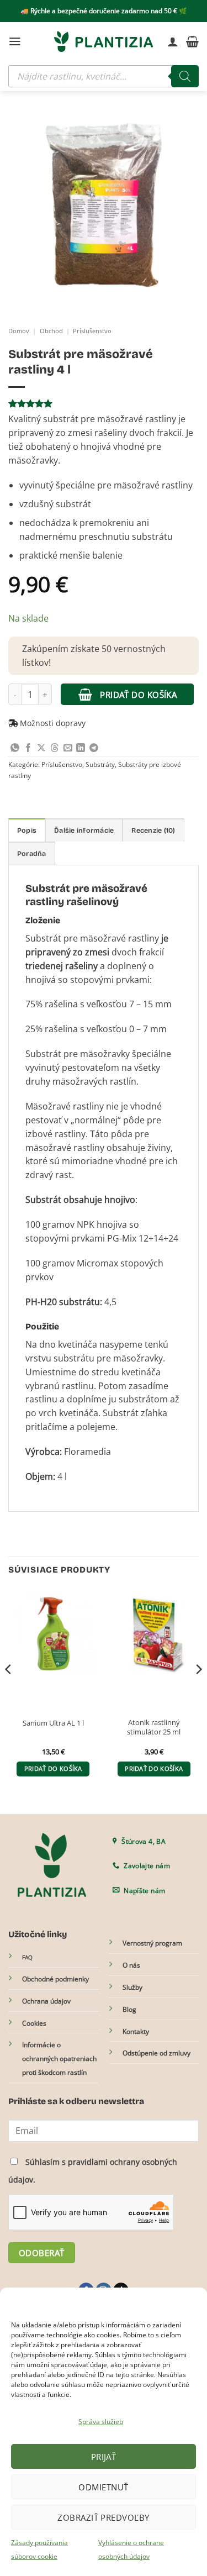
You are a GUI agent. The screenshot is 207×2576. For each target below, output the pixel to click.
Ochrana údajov (46, 2001)
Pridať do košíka (138, 695)
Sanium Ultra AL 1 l (53, 1723)
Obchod (51, 331)
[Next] (198, 1692)
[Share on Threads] (55, 748)
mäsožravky (138, 1358)
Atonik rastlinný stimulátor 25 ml (154, 1727)
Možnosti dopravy (53, 723)
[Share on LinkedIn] (81, 748)
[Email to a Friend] (68, 748)
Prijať (104, 2457)
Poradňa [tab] (32, 853)
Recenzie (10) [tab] (153, 830)
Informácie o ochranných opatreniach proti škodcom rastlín (59, 2059)
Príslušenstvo (92, 331)
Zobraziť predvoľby (103, 2517)
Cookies (34, 2023)
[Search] (185, 76)
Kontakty (136, 2031)
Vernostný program (152, 1943)
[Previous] (9, 1692)
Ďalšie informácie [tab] (84, 830)
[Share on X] (41, 748)
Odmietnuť (103, 2487)
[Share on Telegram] (94, 748)
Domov (19, 331)
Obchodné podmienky (55, 1979)
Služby (132, 1987)
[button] (15, 41)
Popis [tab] (27, 830)
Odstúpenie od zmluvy (156, 2053)
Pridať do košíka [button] (53, 1769)
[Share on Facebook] (28, 748)
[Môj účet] (173, 41)
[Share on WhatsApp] (15, 748)
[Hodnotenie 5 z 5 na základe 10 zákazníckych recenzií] (104, 403)
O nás (131, 1965)
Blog (129, 2009)
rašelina (61, 1004)
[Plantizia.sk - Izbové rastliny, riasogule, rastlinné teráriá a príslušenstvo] (104, 41)
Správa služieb (101, 2422)
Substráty (100, 764)
